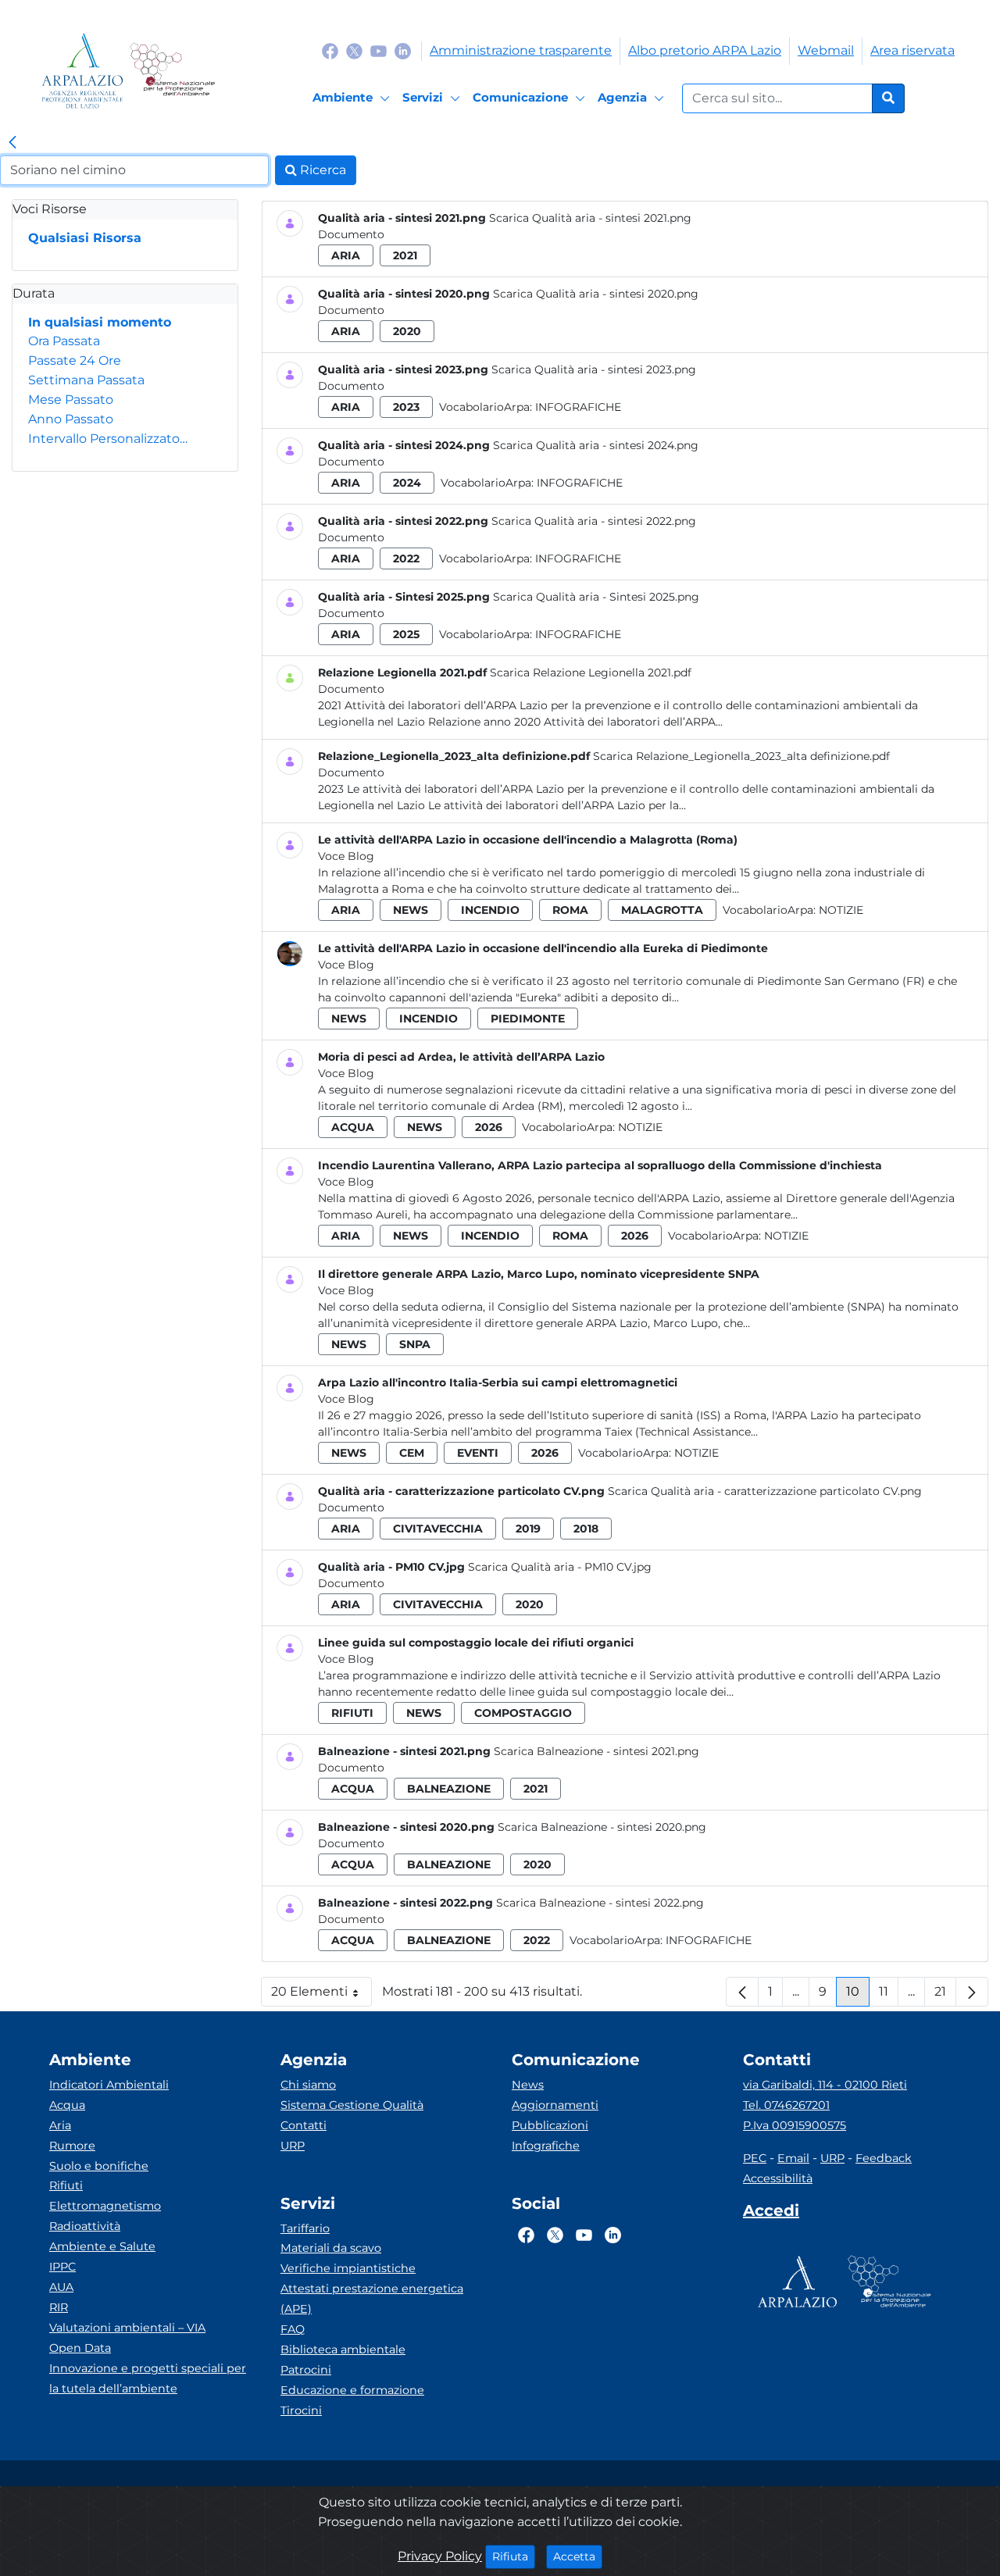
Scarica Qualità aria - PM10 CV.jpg (560, 1567)
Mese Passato (71, 400)
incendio (490, 910)
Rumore (72, 2146)
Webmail (826, 50)
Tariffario (305, 2228)
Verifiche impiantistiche (348, 2268)
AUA (61, 2287)
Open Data (80, 2348)
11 (889, 1995)
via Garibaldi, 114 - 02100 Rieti (825, 2085)
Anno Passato (71, 419)
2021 (405, 255)
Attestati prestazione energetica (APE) (372, 2299)
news (411, 910)
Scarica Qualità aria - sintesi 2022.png (594, 521)
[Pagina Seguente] (972, 1992)
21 (945, 1995)
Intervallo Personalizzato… (108, 439)
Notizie (841, 910)
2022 (406, 558)
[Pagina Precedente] (742, 1992)
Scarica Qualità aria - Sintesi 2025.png (596, 597)
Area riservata (912, 50)
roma (570, 910)
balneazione (449, 1789)
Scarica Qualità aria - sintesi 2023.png (594, 369)
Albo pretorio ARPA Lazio (705, 50)
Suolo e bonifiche (99, 2166)
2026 (489, 1127)
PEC (755, 2158)
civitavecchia (438, 1529)
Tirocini (301, 2410)
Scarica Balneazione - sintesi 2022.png (600, 1903)
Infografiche (578, 407)
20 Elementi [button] (321, 1995)
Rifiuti (66, 2185)
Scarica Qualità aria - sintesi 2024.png (596, 445)
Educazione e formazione (352, 2390)
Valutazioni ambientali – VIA (127, 2328)
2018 (586, 1529)
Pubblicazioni (550, 2125)
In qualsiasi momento (100, 322)
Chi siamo (308, 2085)
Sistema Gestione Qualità (352, 2105)
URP (293, 2146)
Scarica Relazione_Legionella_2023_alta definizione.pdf (741, 756)
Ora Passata (64, 341)
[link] (12, 143)
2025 (406, 634)
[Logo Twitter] (354, 50)
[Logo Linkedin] (403, 50)
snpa (415, 1344)
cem (412, 1453)
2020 (407, 331)
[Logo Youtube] (379, 50)
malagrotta (662, 910)
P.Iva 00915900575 (795, 2125)
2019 (528, 1529)
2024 (407, 483)
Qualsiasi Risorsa (85, 238)
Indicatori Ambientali (109, 2085)
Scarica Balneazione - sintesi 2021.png (596, 1751)
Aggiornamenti (555, 2105)
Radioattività (85, 2226)
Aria (60, 2125)
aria (346, 255)
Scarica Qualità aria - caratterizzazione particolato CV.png (765, 1491)
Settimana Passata (86, 380)
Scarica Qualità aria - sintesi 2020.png (596, 294)
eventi (478, 1453)
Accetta (578, 2556)
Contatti (304, 2125)
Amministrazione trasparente (521, 50)
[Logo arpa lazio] (82, 71)
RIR (59, 2307)
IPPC (62, 2267)
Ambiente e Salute (102, 2246)
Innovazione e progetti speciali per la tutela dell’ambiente (148, 2378)
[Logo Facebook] (330, 50)
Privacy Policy (440, 2556)
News (528, 2085)
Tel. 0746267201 (786, 2105)
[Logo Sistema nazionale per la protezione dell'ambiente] (172, 71)
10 (858, 1995)
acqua (353, 1127)
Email (793, 2158)
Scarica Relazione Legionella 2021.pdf (591, 673)
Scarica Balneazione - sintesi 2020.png (602, 1827)
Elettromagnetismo (105, 2206)
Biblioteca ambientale (343, 2349)
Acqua (67, 2105)
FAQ (293, 2329)
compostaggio (523, 1713)
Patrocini (306, 2370)
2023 (406, 407)
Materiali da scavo (331, 2248)
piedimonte (528, 1019)
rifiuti (352, 1713)
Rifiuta (514, 2556)
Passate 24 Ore (75, 360)
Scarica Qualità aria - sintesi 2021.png (590, 218)
